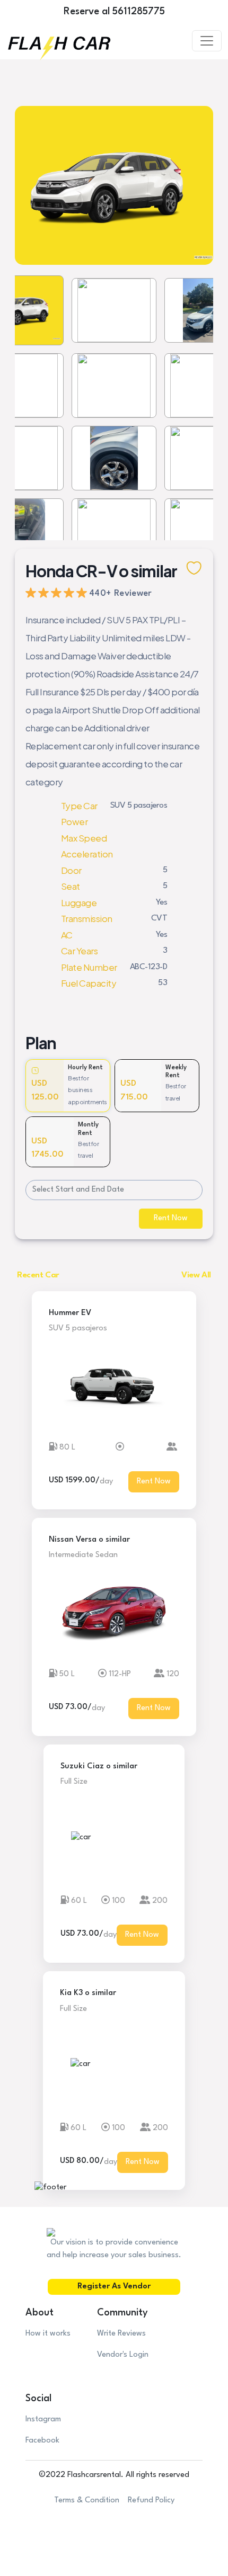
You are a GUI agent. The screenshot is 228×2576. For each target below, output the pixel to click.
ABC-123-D (148, 967)
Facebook (42, 2441)
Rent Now (171, 1218)
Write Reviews (121, 2334)
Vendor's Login (123, 2355)
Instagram (43, 2420)
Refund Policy (151, 2501)
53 (163, 983)
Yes (161, 902)
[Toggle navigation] (207, 41)
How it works (48, 2334)
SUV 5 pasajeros (139, 806)
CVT (159, 918)
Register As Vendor (114, 2287)
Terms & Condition (87, 2501)
